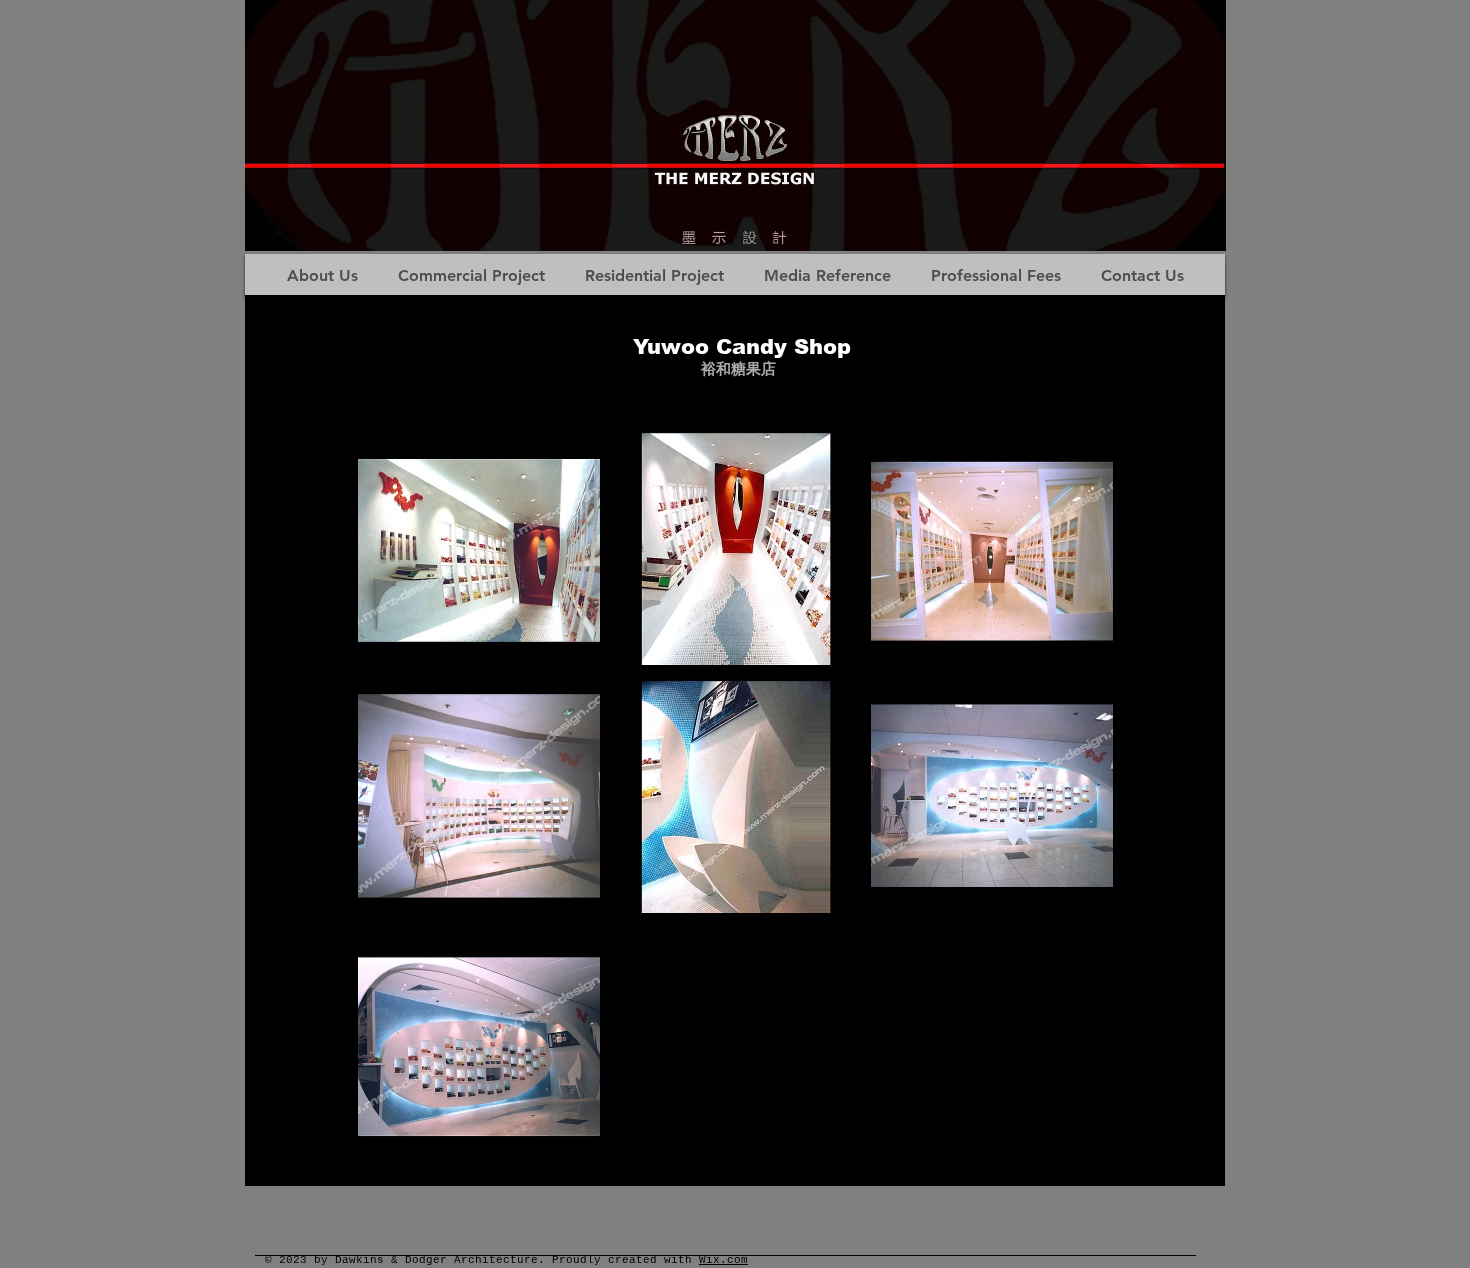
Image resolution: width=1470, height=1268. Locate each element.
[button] (479, 548)
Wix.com (723, 1260)
